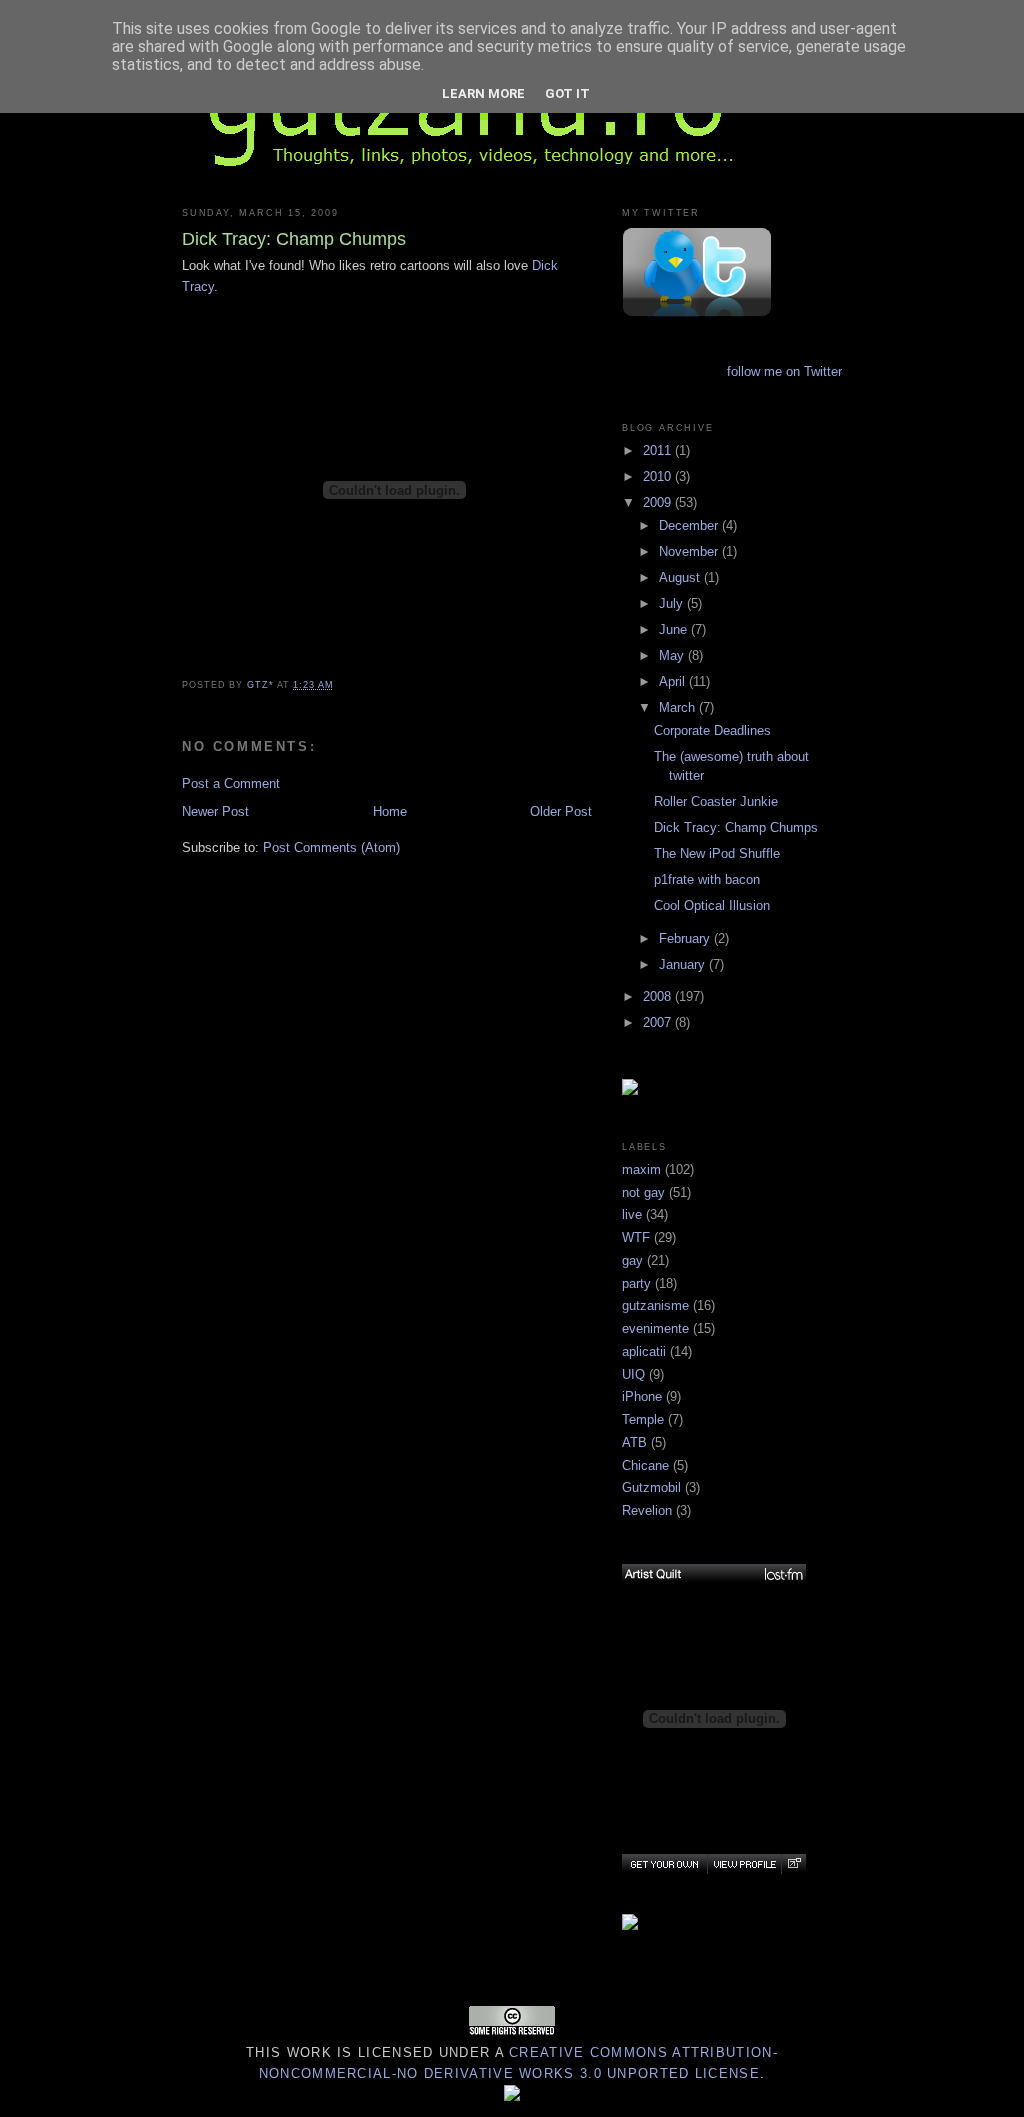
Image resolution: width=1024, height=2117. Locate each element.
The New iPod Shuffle (717, 853)
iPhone (642, 1396)
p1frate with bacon (707, 879)
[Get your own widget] (664, 1864)
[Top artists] (714, 1574)
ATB (634, 1442)
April (674, 681)
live (632, 1214)
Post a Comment (231, 783)
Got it (567, 93)
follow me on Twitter (784, 371)
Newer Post (215, 811)
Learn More (483, 93)
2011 (659, 450)
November (690, 551)
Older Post (561, 811)
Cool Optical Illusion (712, 905)
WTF (636, 1237)
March (679, 707)
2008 (659, 996)
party (636, 1283)
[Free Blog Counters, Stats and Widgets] (512, 2096)
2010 (659, 476)
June (675, 629)
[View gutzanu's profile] (744, 1864)
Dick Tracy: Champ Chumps (736, 827)
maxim (641, 1169)
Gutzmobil (651, 1487)
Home (390, 811)
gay (632, 1260)
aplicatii (644, 1351)
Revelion (647, 1510)
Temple (643, 1419)
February (686, 938)
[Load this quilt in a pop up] (793, 1864)
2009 (659, 502)
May (673, 655)
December (690, 525)
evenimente (655, 1328)
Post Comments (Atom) (331, 847)
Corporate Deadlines (712, 730)
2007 (659, 1022)
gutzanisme (655, 1305)
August (681, 577)
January (684, 964)
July (673, 603)
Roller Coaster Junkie (716, 801)
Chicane (645, 1465)
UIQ (633, 1374)
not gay (643, 1192)
